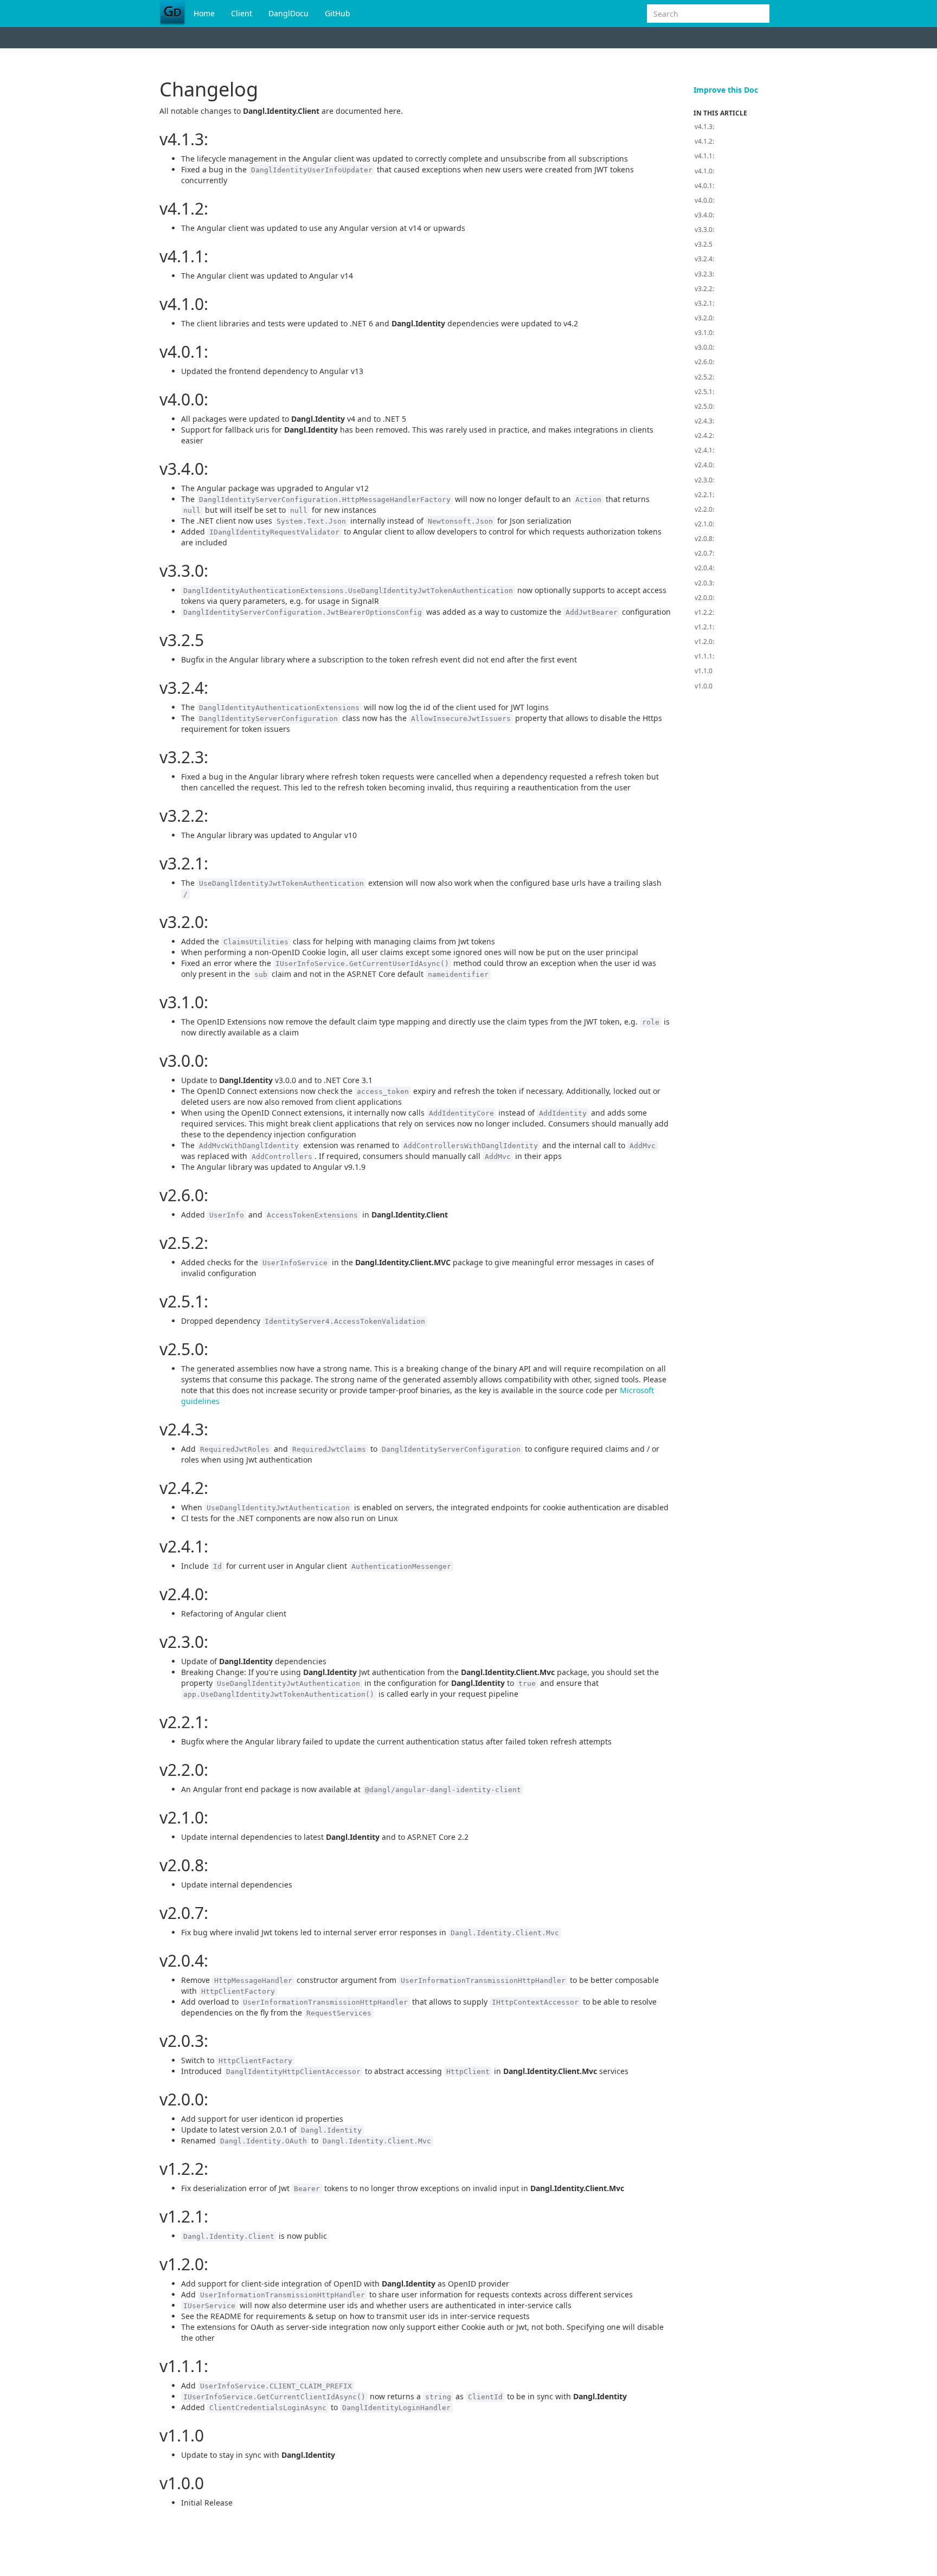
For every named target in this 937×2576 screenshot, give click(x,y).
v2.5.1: (704, 392)
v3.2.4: (704, 259)
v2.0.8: (704, 539)
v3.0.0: (704, 347)
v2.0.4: (704, 568)
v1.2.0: (704, 642)
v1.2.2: (704, 612)
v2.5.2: (704, 377)
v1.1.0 (704, 671)
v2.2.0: (704, 509)
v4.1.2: (704, 141)
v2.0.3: (704, 583)
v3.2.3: (704, 274)
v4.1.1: (704, 156)
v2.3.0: (704, 480)
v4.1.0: (704, 171)
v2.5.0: (704, 406)
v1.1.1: (704, 656)
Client (242, 13)
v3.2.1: (704, 303)
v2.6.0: (704, 362)
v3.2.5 (704, 244)
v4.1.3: (704, 127)
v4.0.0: (704, 200)
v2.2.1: (704, 495)
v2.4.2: (704, 436)
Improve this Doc (726, 90)
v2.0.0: (704, 598)
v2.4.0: (704, 465)
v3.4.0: (704, 215)
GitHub (338, 13)
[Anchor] (152, 139)
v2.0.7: (704, 553)
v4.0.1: (704, 186)
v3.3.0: (704, 230)
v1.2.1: (704, 627)
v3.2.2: (704, 289)
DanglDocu (288, 13)
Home (204, 13)
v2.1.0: (704, 524)
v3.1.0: (704, 333)
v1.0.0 (704, 686)
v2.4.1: (704, 450)
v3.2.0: (704, 318)
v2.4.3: (704, 421)
